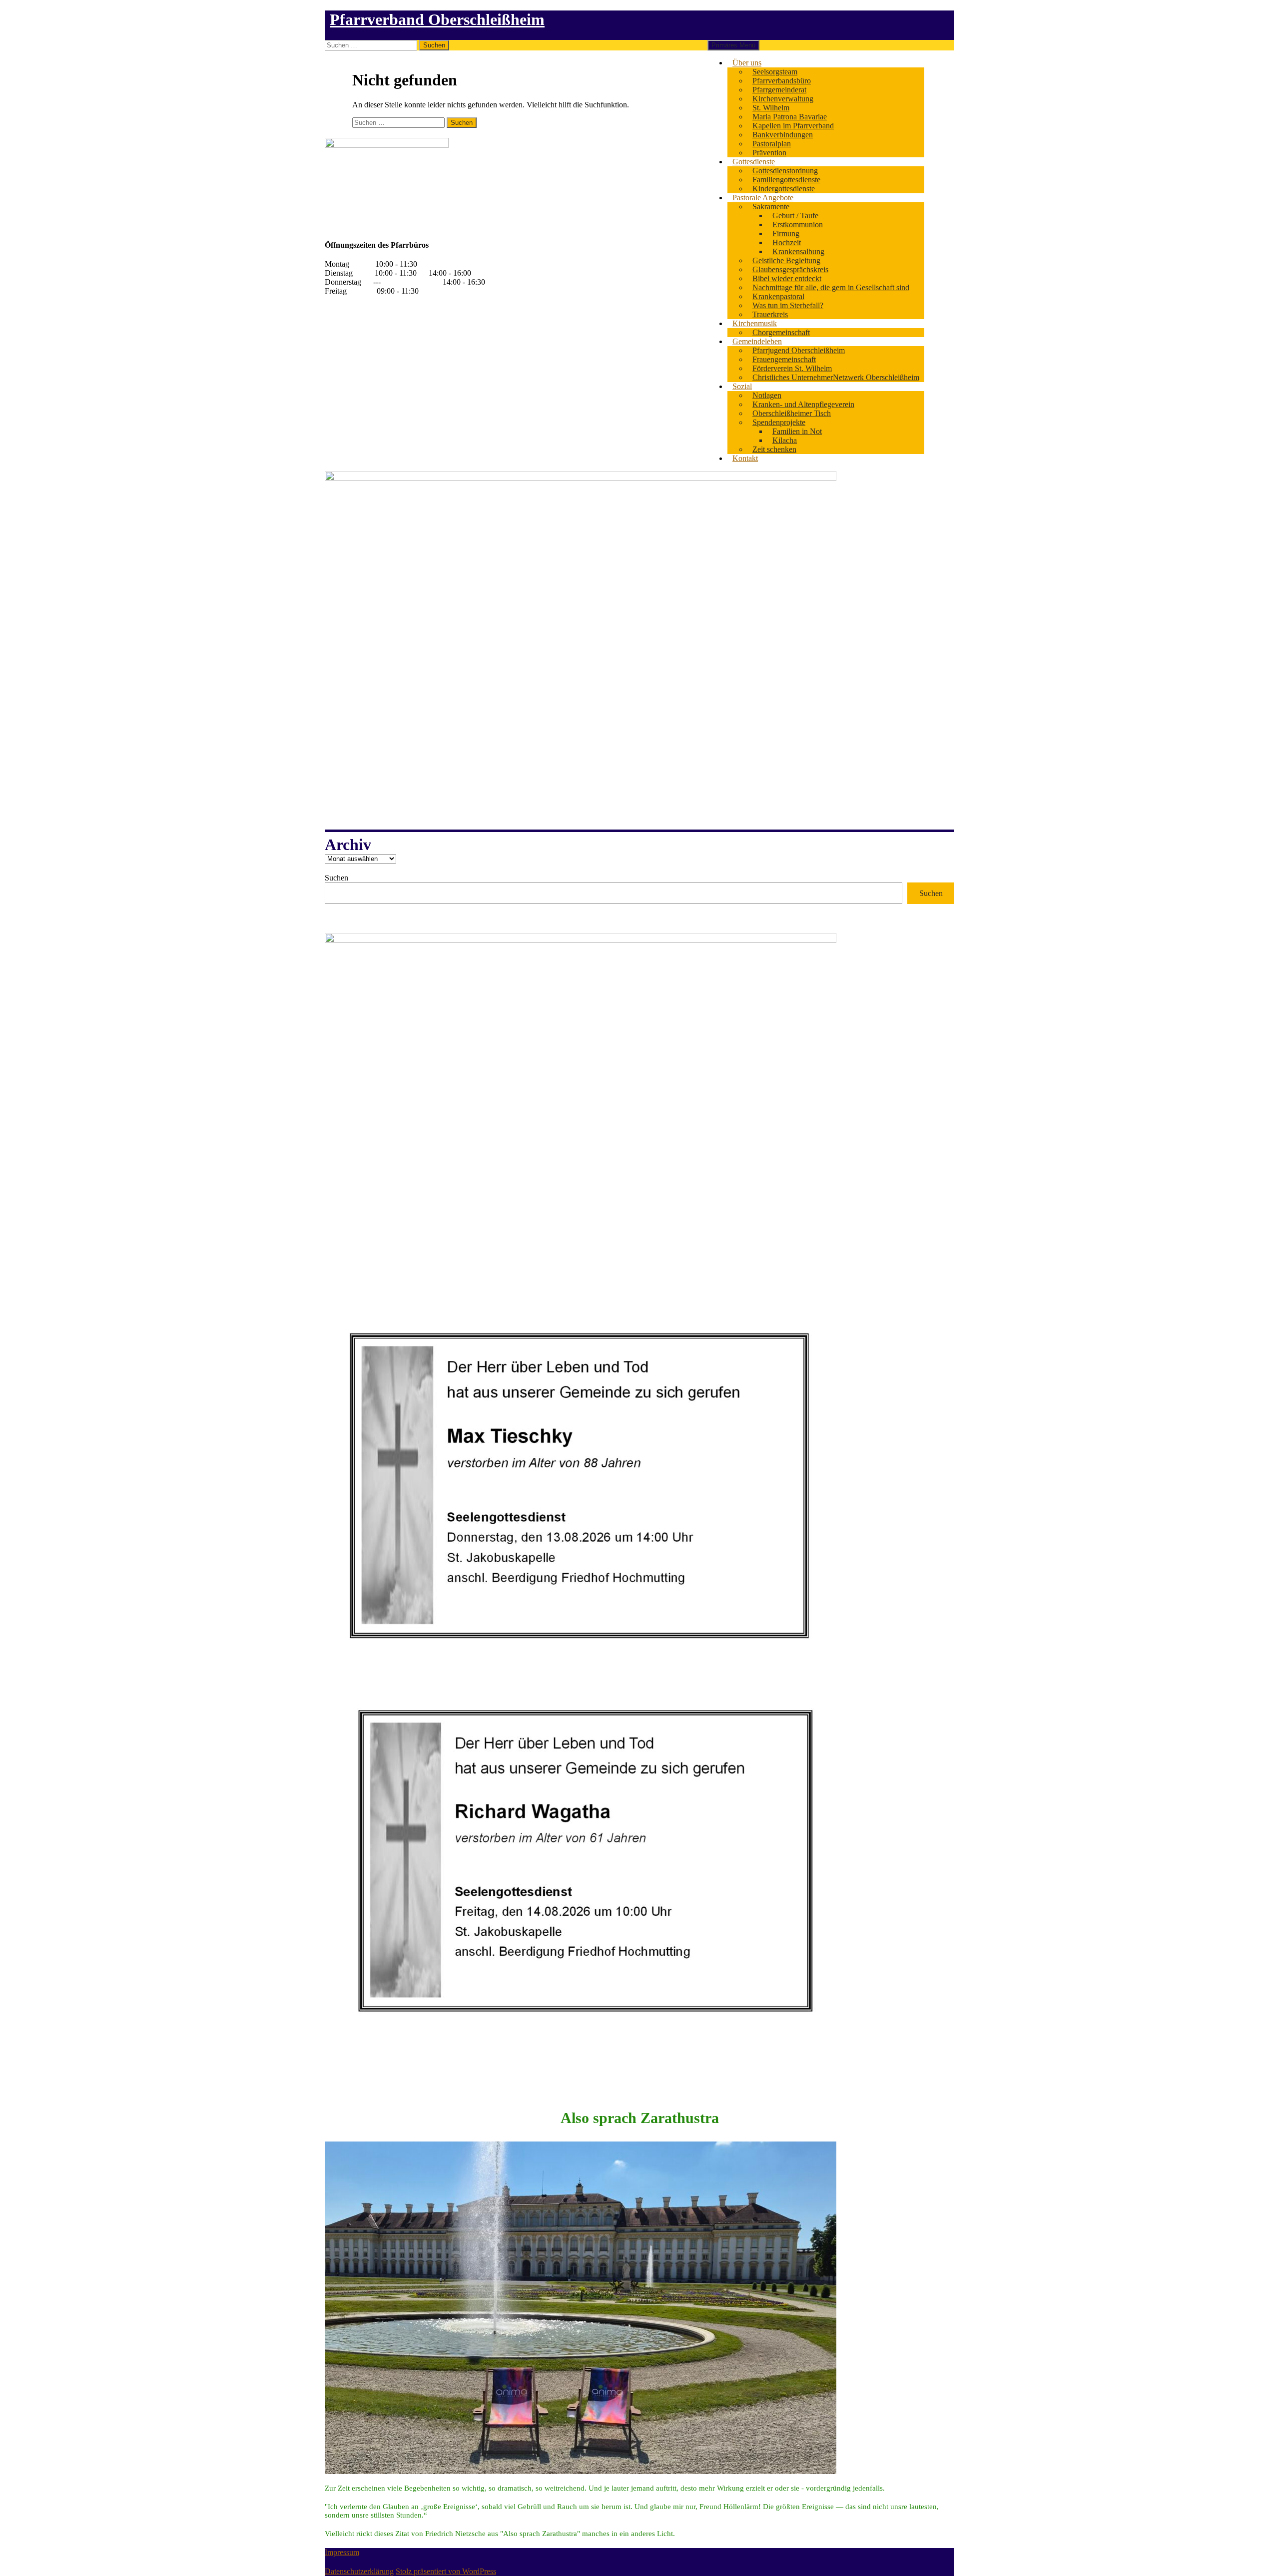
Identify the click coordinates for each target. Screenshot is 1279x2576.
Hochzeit (787, 242)
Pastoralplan (772, 144)
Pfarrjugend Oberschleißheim (799, 350)
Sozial (742, 386)
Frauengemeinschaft (784, 359)
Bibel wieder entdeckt (787, 278)
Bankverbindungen (783, 135)
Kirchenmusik (755, 323)
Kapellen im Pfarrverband (793, 126)
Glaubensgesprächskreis (790, 269)
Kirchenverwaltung (783, 99)
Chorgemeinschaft (781, 332)
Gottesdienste (754, 162)
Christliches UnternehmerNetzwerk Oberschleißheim (836, 377)
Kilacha (785, 440)
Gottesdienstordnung (785, 171)
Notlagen (767, 395)
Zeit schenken (774, 449)
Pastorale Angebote (763, 198)
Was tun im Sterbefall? (788, 305)
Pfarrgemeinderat (779, 90)
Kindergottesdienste (784, 189)
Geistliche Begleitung (786, 260)
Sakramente (771, 207)
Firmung (786, 233)
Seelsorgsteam (775, 72)
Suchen (336, 878)
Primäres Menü (733, 45)
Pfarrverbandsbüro (782, 81)
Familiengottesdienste (786, 180)
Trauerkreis (770, 314)
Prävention (769, 153)
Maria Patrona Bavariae (790, 117)
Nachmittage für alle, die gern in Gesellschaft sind (831, 287)
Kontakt (745, 458)
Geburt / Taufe (795, 215)
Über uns (747, 63)
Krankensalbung (798, 251)
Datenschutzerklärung (359, 2571)
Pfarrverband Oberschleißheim (437, 19)
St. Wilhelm (771, 108)
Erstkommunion (798, 224)
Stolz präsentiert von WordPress (446, 2571)
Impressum (342, 2552)
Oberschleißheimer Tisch (792, 413)
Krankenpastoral (778, 296)
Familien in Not (797, 431)
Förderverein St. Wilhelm (792, 368)
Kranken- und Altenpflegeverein (803, 404)
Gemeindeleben (757, 341)
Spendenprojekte (779, 422)
